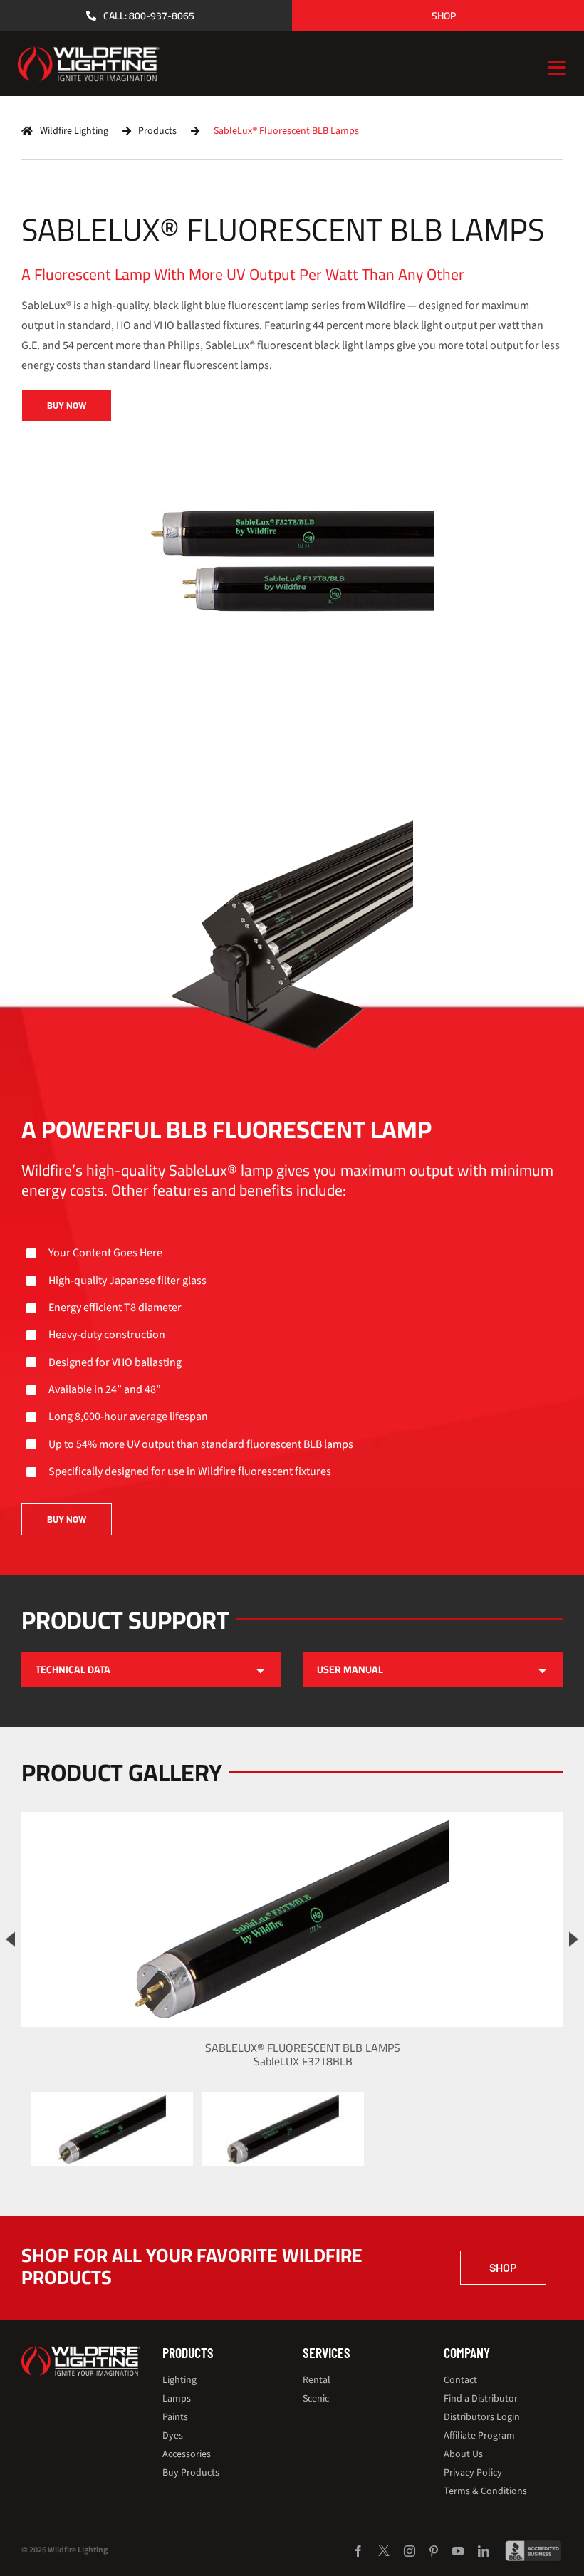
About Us (463, 2454)
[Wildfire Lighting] (81, 2351)
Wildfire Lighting (74, 131)
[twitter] (384, 2550)
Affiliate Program (479, 2436)
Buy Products (191, 2473)
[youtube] (458, 2551)
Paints (175, 2417)
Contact (460, 2380)
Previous (10, 1939)
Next (574, 1939)
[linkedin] (484, 2551)
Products (157, 131)
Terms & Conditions (485, 2491)
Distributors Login (482, 2417)
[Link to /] (27, 131)
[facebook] (358, 2551)
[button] (151, 1670)
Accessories (187, 2454)
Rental (317, 2380)
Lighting (179, 2380)
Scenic (316, 2399)
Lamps (177, 2399)
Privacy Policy (473, 2473)
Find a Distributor (481, 2399)
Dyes (173, 2436)
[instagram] (410, 2551)
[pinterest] (434, 2551)
